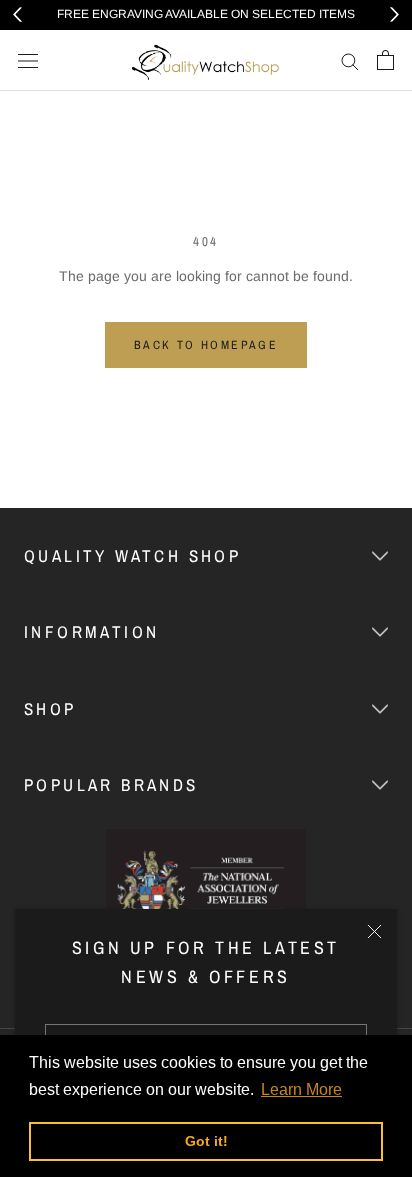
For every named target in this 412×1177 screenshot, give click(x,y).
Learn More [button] (301, 1089)
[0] (385, 60)
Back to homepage (206, 345)
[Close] (374, 931)
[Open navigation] (28, 60)
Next (394, 14)
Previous (17, 14)
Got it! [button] (206, 1141)
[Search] (350, 60)
